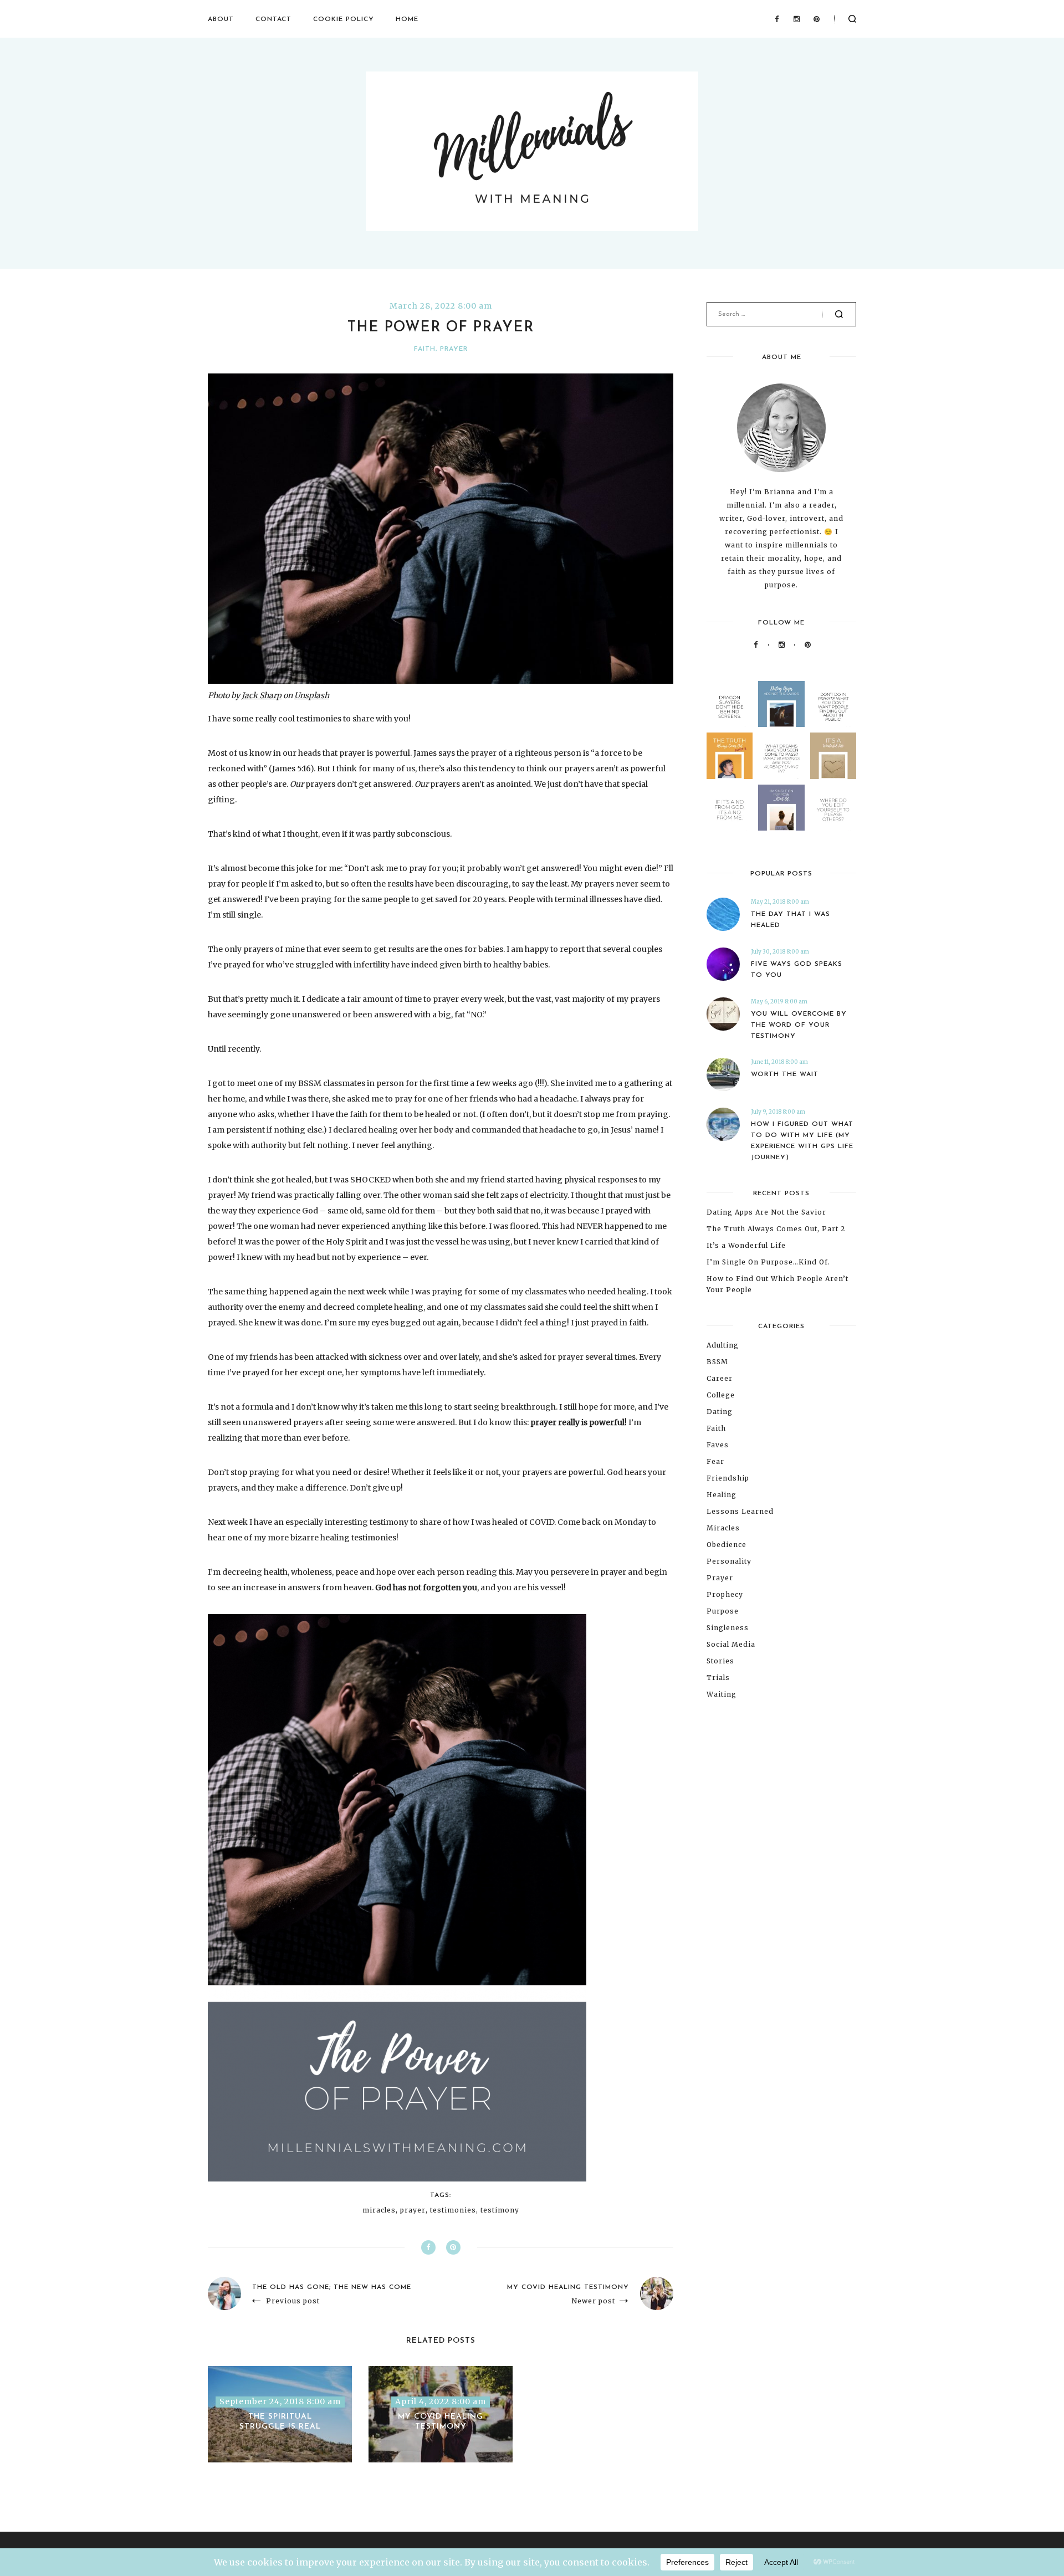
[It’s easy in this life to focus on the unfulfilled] (781, 756)
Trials (718, 1678)
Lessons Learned (740, 1511)
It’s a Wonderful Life (746, 1245)
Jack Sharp (262, 695)
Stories (720, 1661)
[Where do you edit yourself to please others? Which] (833, 808)
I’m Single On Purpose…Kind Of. (768, 1262)
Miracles (723, 1528)
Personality (729, 1561)
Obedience (727, 1545)
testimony (500, 2210)
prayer (413, 2210)
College (721, 1395)
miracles (379, 2210)
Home (407, 19)
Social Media (731, 1644)
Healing (722, 1495)
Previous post (293, 2301)
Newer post (593, 2301)
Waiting (722, 1694)
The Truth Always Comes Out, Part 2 (776, 1229)
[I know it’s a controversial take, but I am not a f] (781, 704)
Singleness (728, 1628)
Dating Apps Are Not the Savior (766, 1212)
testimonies (453, 2210)
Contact (273, 19)
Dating (720, 1412)
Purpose (723, 1611)
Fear (715, 1461)
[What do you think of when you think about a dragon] (730, 704)
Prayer (454, 349)
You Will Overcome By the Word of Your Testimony (799, 1025)
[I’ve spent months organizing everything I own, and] (833, 756)
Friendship (728, 1478)
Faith (425, 349)
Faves (718, 1445)
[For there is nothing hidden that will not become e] (833, 704)
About (221, 19)
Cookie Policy (344, 19)
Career (720, 1378)
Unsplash (312, 695)
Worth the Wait (785, 1074)
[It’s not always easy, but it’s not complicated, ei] (730, 808)
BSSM (717, 1362)
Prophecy (725, 1594)
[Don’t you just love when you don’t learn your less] (730, 756)
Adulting (723, 1345)
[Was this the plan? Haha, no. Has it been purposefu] (781, 808)
